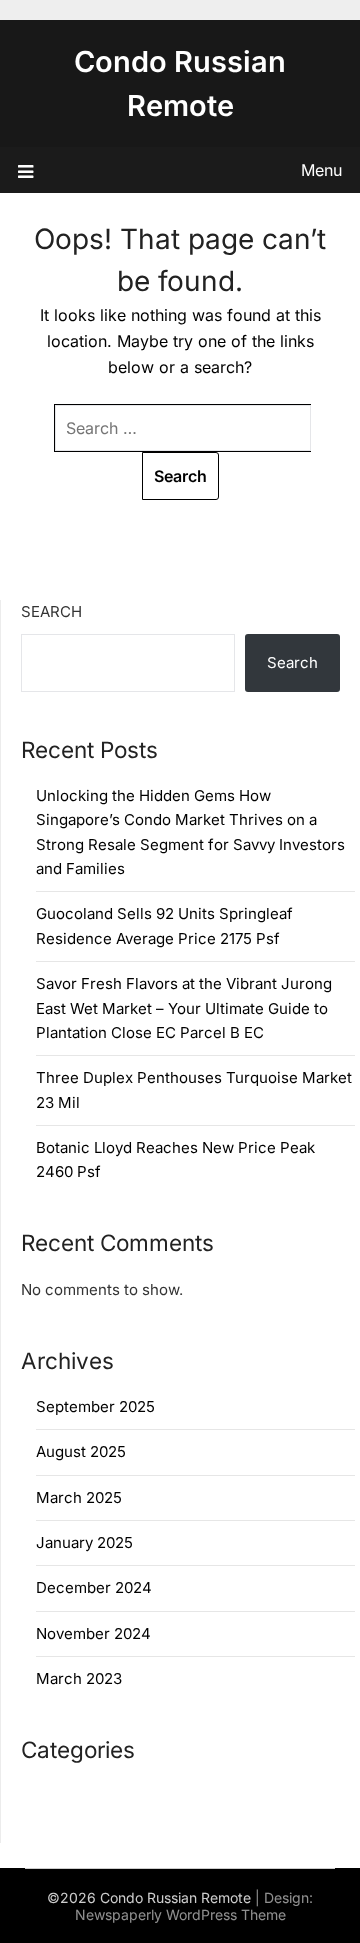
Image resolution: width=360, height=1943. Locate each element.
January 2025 (84, 1542)
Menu (321, 170)
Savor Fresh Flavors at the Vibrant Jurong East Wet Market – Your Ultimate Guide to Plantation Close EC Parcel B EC (184, 1008)
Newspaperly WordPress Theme (180, 1914)
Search (51, 611)
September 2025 (95, 1406)
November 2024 (93, 1633)
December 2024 (94, 1587)
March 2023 (79, 1678)
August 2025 (81, 1451)
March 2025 (79, 1497)
